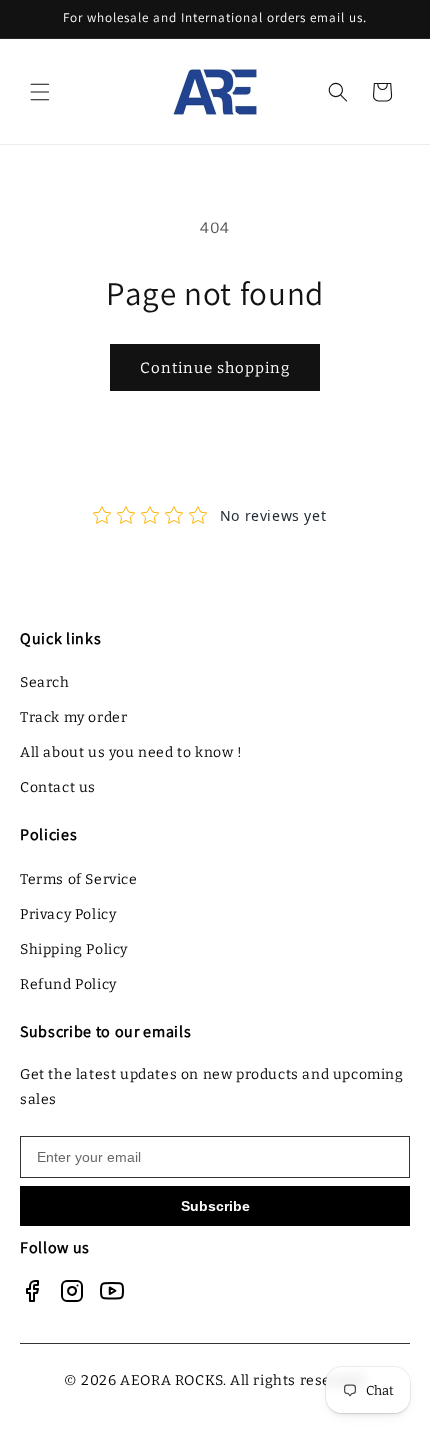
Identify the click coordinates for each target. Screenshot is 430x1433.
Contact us (58, 787)
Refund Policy (68, 984)
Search (45, 682)
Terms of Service (79, 879)
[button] (40, 92)
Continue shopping (215, 368)
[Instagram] (72, 1291)
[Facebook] (32, 1291)
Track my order (73, 717)
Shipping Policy (74, 949)
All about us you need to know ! (131, 752)
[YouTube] (112, 1291)
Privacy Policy (68, 914)
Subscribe (215, 1206)
